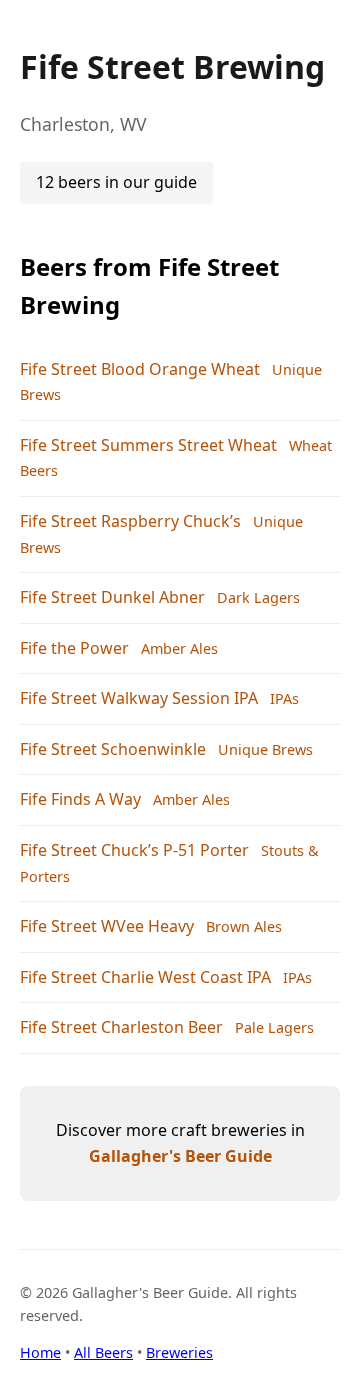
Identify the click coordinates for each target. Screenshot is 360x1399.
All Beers (103, 1352)
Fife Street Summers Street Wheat (148, 445)
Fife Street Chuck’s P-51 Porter (134, 850)
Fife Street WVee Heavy (107, 926)
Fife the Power (74, 648)
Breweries (179, 1352)
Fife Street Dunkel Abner (112, 597)
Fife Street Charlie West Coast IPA (145, 977)
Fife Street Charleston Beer (121, 1027)
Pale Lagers (274, 1027)
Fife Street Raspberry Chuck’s (130, 521)
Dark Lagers (258, 597)
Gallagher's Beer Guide (180, 1156)
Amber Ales (179, 648)
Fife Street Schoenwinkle (113, 749)
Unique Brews (265, 749)
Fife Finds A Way (80, 799)
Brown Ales (244, 926)
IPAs (284, 698)
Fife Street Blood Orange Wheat (140, 369)
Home (40, 1352)
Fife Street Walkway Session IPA (139, 698)
